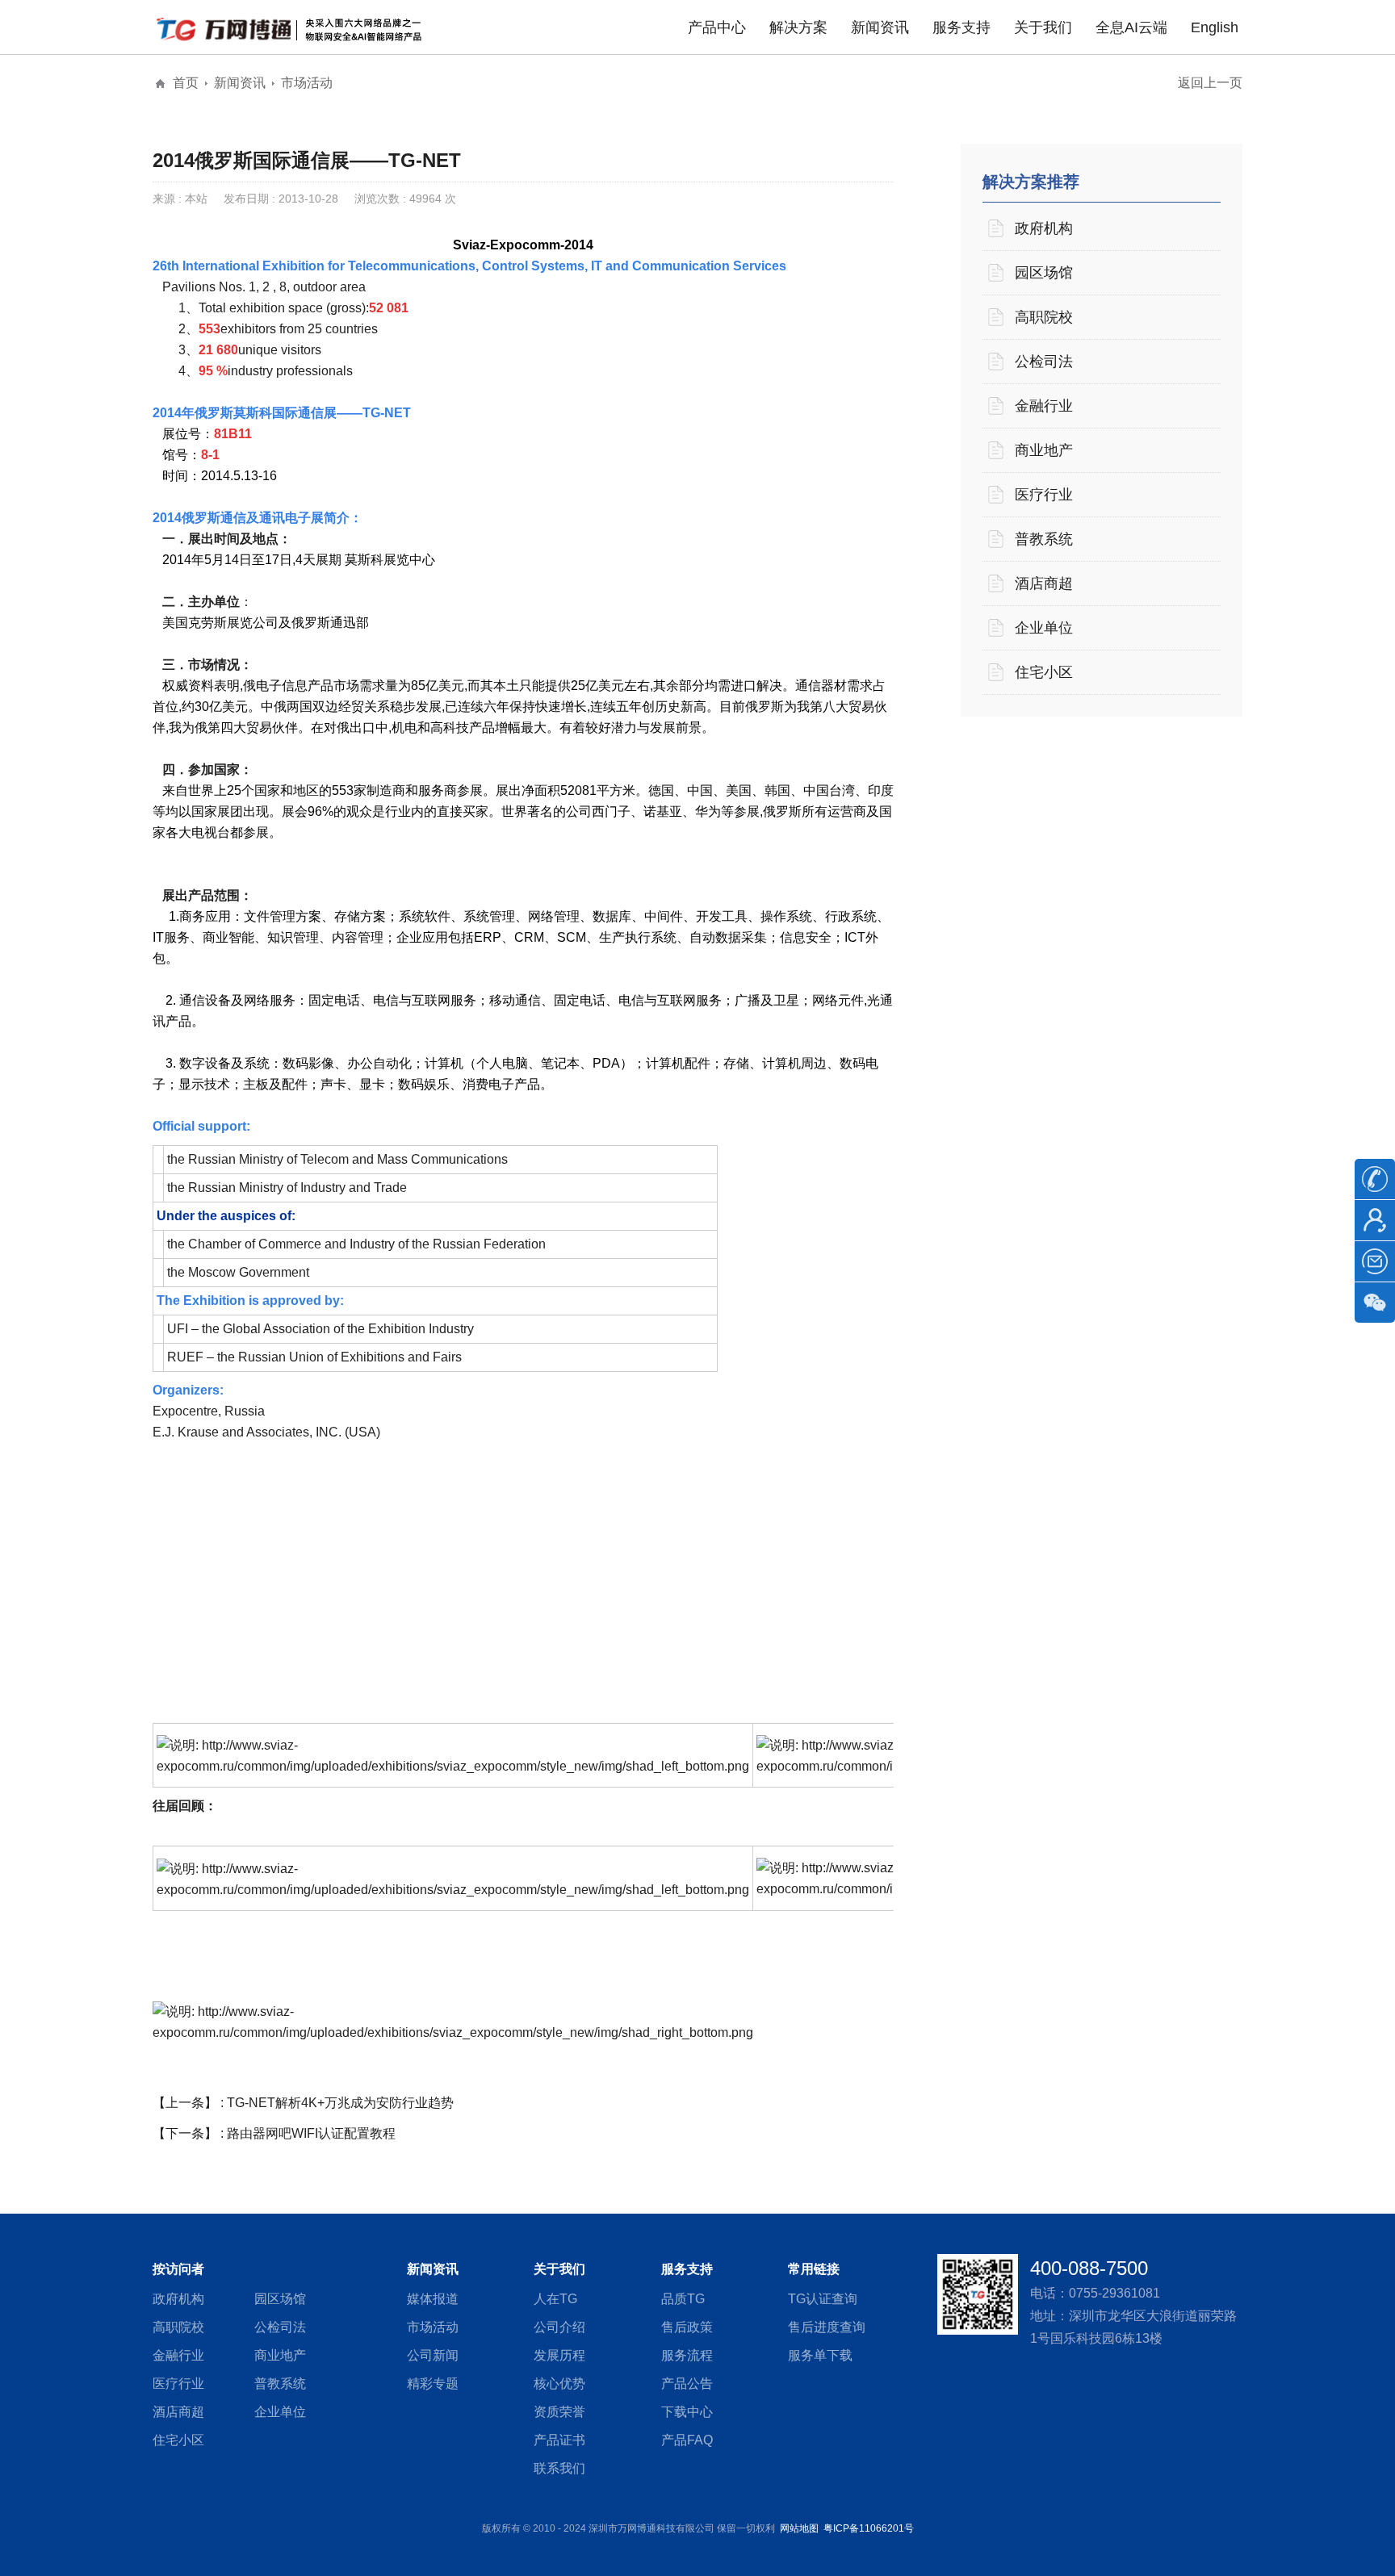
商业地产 (1044, 450)
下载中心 (687, 2412)
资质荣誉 (559, 2412)
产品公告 (687, 2384)
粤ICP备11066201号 (869, 2528)
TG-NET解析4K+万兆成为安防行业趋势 (340, 2103)
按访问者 (178, 2269)
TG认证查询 (823, 2299)
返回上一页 (1210, 83)
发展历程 (559, 2355)
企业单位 (1044, 628)
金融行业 (1044, 406)
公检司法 (1044, 362)
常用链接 (814, 2269)
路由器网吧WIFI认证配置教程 (311, 2133)
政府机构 (1044, 228)
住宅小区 (1044, 672)
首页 (186, 83)
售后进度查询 (827, 2327)
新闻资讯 (880, 27)
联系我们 (559, 2468)
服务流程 (687, 2355)
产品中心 (717, 27)
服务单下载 (820, 2355)
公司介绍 (559, 2327)
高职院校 (1044, 317)
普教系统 (1044, 539)
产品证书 (559, 2440)
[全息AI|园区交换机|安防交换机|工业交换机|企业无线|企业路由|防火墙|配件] (294, 28)
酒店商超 (1044, 583)
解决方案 (798, 27)
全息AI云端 (1131, 27)
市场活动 (307, 83)
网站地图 (799, 2528)
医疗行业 (1044, 495)
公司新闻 (433, 2355)
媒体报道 (433, 2299)
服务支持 (961, 27)
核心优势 (559, 2384)
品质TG (683, 2299)
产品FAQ (687, 2440)
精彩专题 (433, 2384)
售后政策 (687, 2327)
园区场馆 (1044, 273)
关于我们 (1043, 27)
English (1215, 27)
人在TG (555, 2299)
